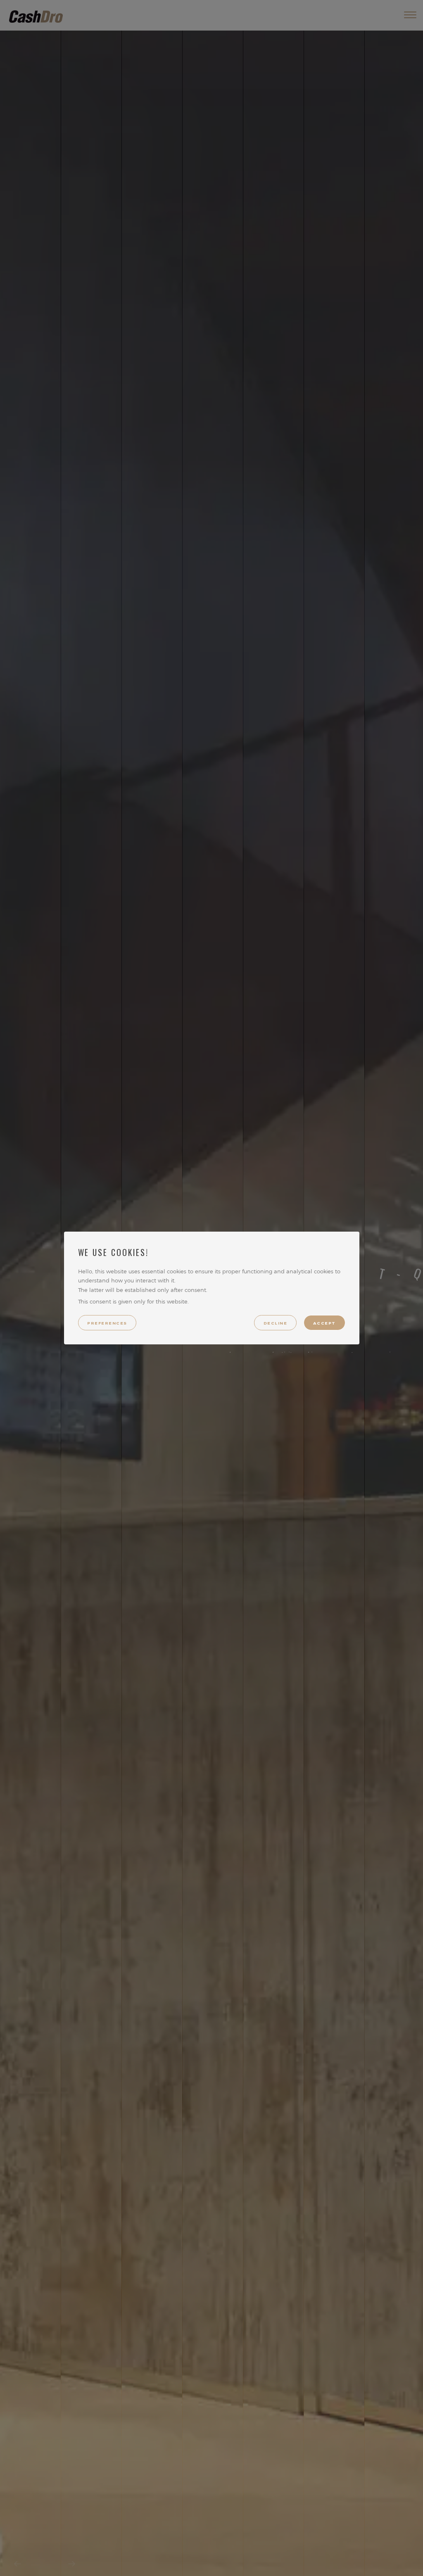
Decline (275, 1323)
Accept (324, 1323)
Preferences (107, 1323)
